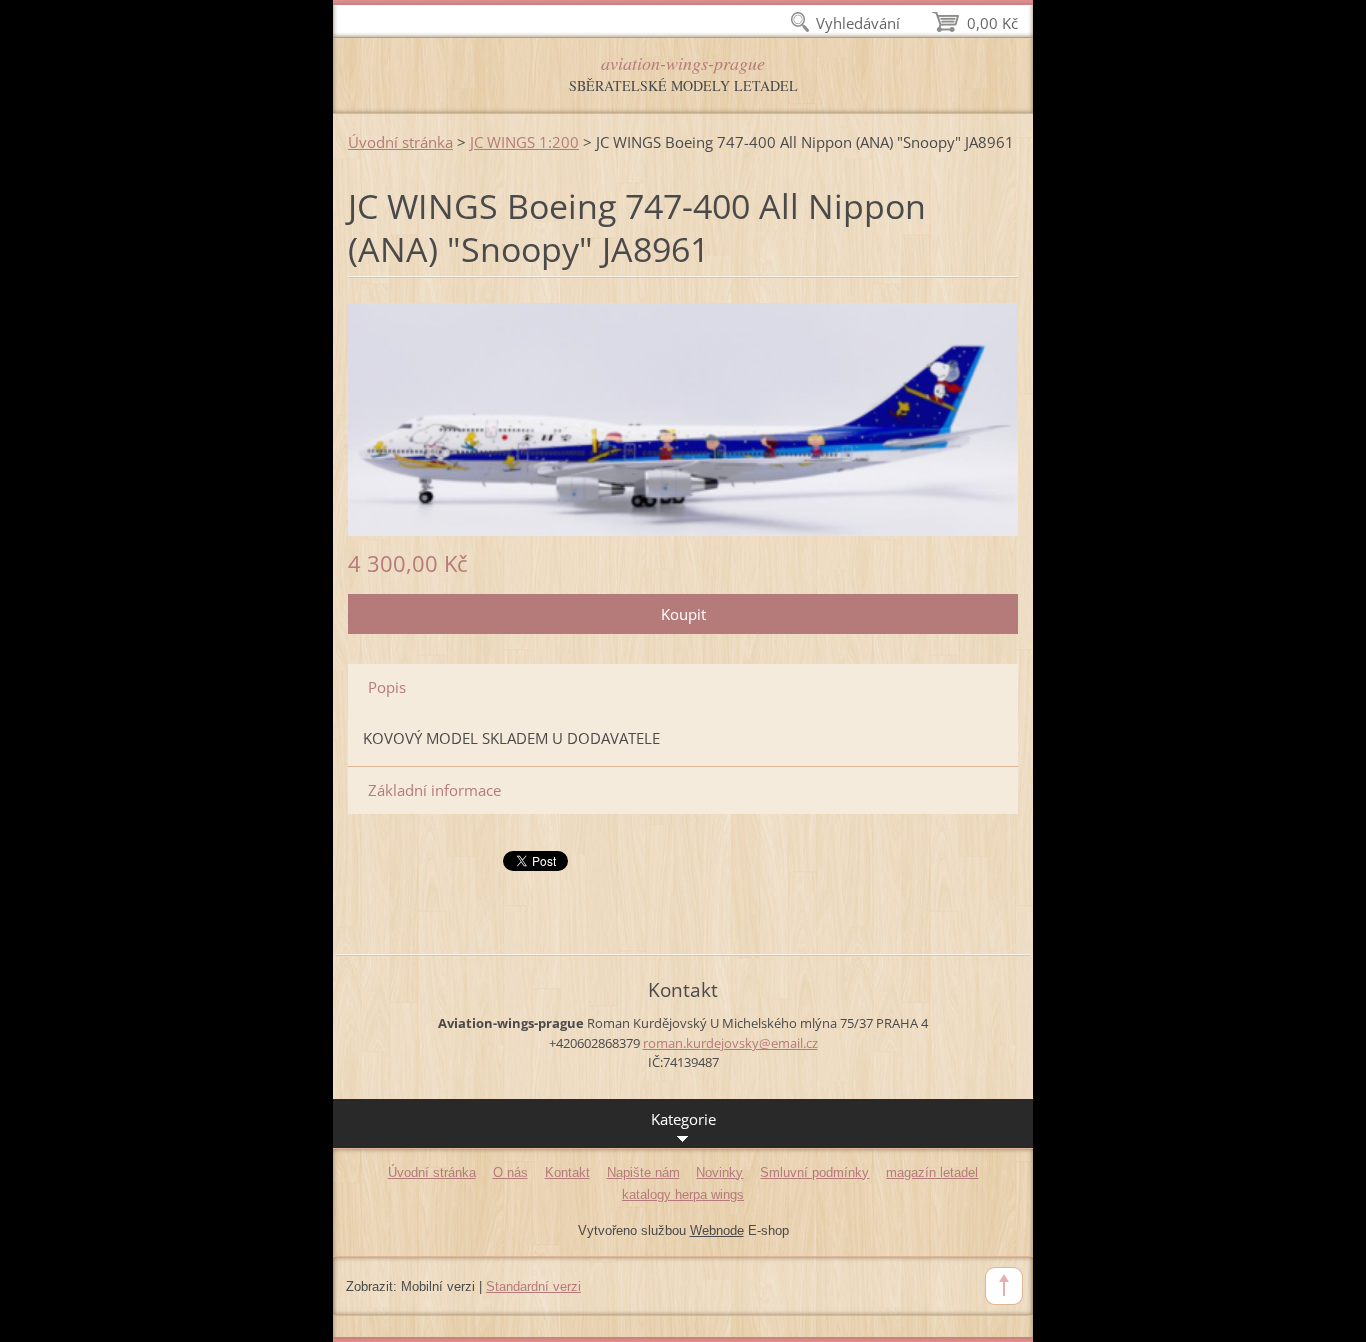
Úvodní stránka (400, 142)
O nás (510, 1172)
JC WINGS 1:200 (524, 142)
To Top (1004, 1286)
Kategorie (683, 1119)
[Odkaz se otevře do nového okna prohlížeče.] (683, 418)
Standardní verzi (533, 1286)
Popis (387, 687)
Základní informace (434, 790)
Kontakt (567, 1172)
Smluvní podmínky (814, 1172)
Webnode (717, 1230)
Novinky (719, 1172)
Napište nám (643, 1172)
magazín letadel (932, 1172)
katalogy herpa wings (683, 1194)
